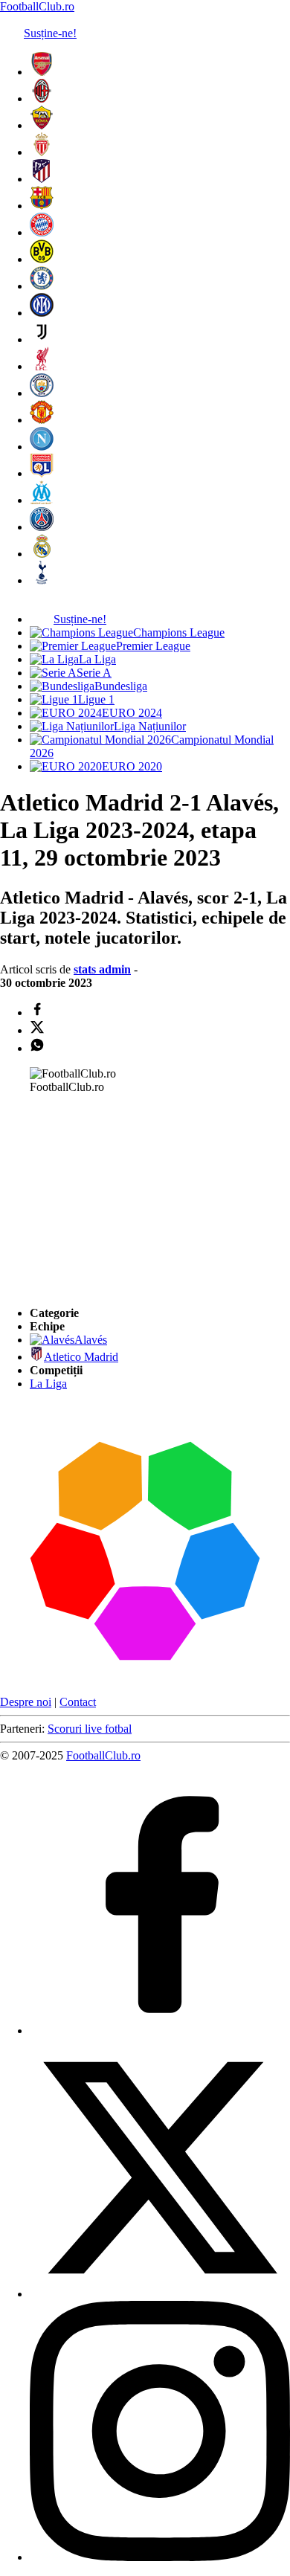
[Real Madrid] (42, 554)
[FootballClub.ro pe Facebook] (160, 2031)
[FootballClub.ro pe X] (160, 2294)
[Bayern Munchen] (42, 232)
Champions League (179, 632)
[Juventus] (42, 339)
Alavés (91, 1340)
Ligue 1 (96, 699)
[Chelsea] (42, 286)
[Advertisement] (112, 1199)
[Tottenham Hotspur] (42, 580)
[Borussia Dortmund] (42, 259)
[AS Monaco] (42, 152)
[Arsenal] (42, 72)
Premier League (153, 646)
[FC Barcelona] (42, 206)
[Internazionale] (42, 313)
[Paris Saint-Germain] (42, 527)
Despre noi (26, 1702)
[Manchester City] (42, 393)
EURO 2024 (132, 713)
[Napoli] (42, 447)
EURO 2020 (132, 766)
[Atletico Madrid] (42, 179)
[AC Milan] (42, 99)
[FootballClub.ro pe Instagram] (160, 2557)
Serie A (94, 673)
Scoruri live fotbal (90, 1729)
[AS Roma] (42, 125)
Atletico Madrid (81, 1357)
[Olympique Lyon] (42, 473)
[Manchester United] (42, 420)
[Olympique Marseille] (42, 500)
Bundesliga (121, 686)
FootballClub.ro (37, 6)
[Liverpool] (42, 366)
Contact (78, 1702)
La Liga (97, 659)
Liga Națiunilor (150, 726)
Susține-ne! (50, 33)
